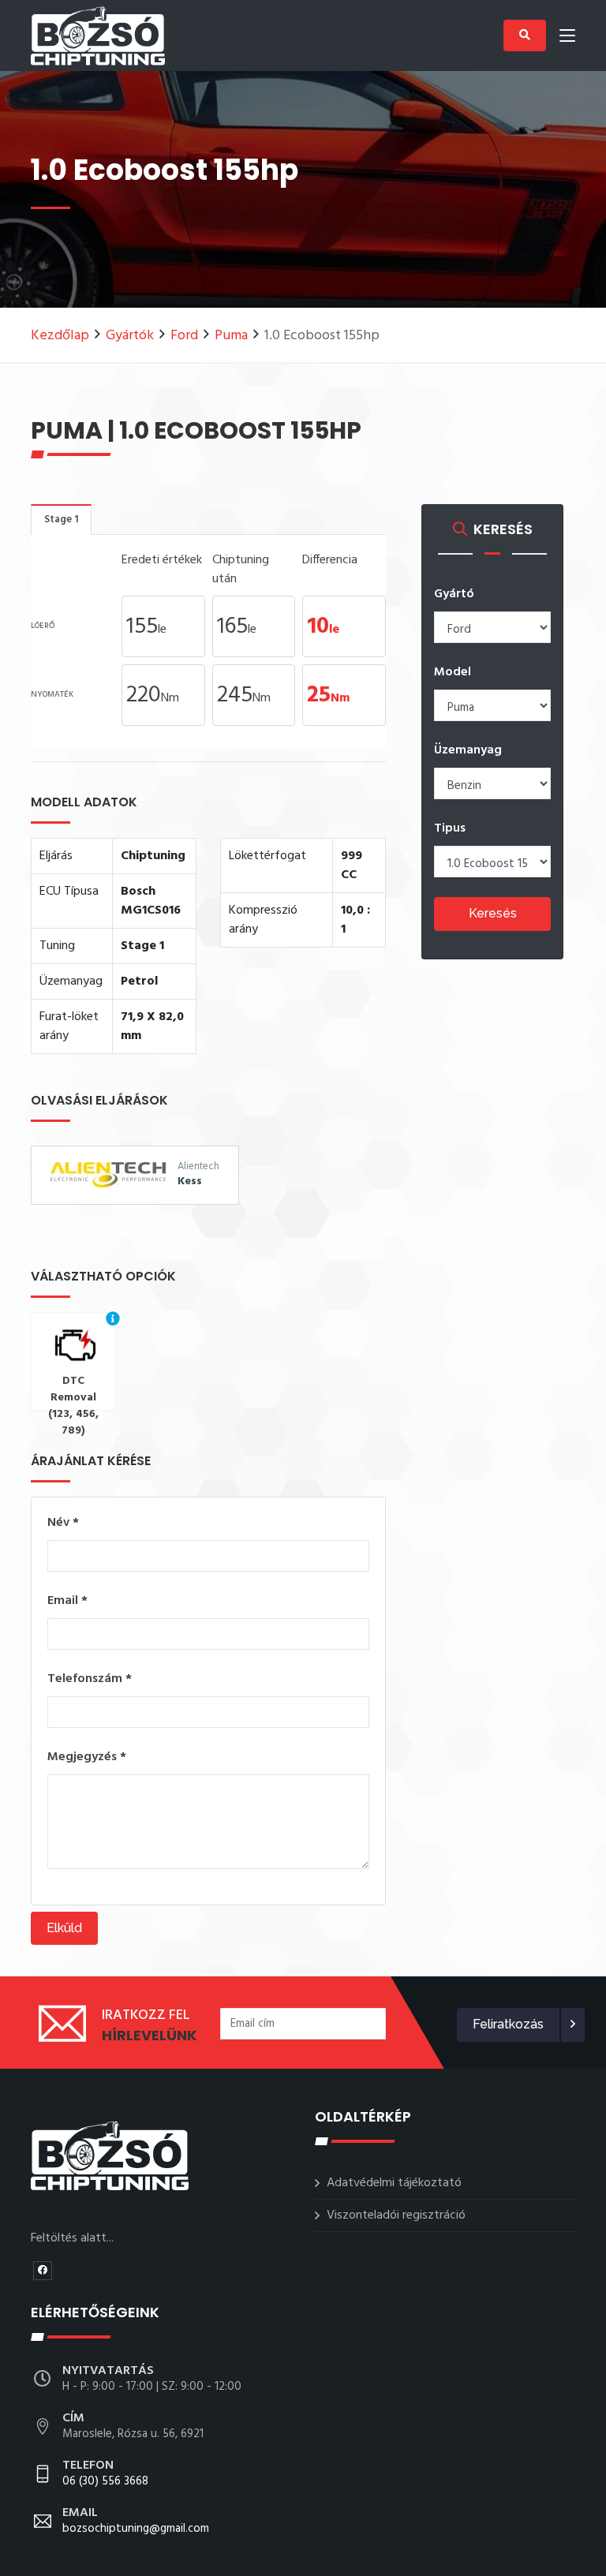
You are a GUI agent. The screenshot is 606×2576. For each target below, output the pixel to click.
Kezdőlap (60, 336)
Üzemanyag (468, 750)
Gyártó (454, 594)
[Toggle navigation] (567, 39)
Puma (231, 336)
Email (67, 1601)
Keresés (493, 913)
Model (453, 672)
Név (63, 1523)
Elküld (64, 1928)
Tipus (450, 828)
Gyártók (130, 336)
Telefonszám (90, 1679)
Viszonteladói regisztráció (396, 2215)
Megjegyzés (87, 1757)
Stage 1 (61, 520)
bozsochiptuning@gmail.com (136, 2522)
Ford (184, 336)
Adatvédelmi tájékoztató (394, 2183)
